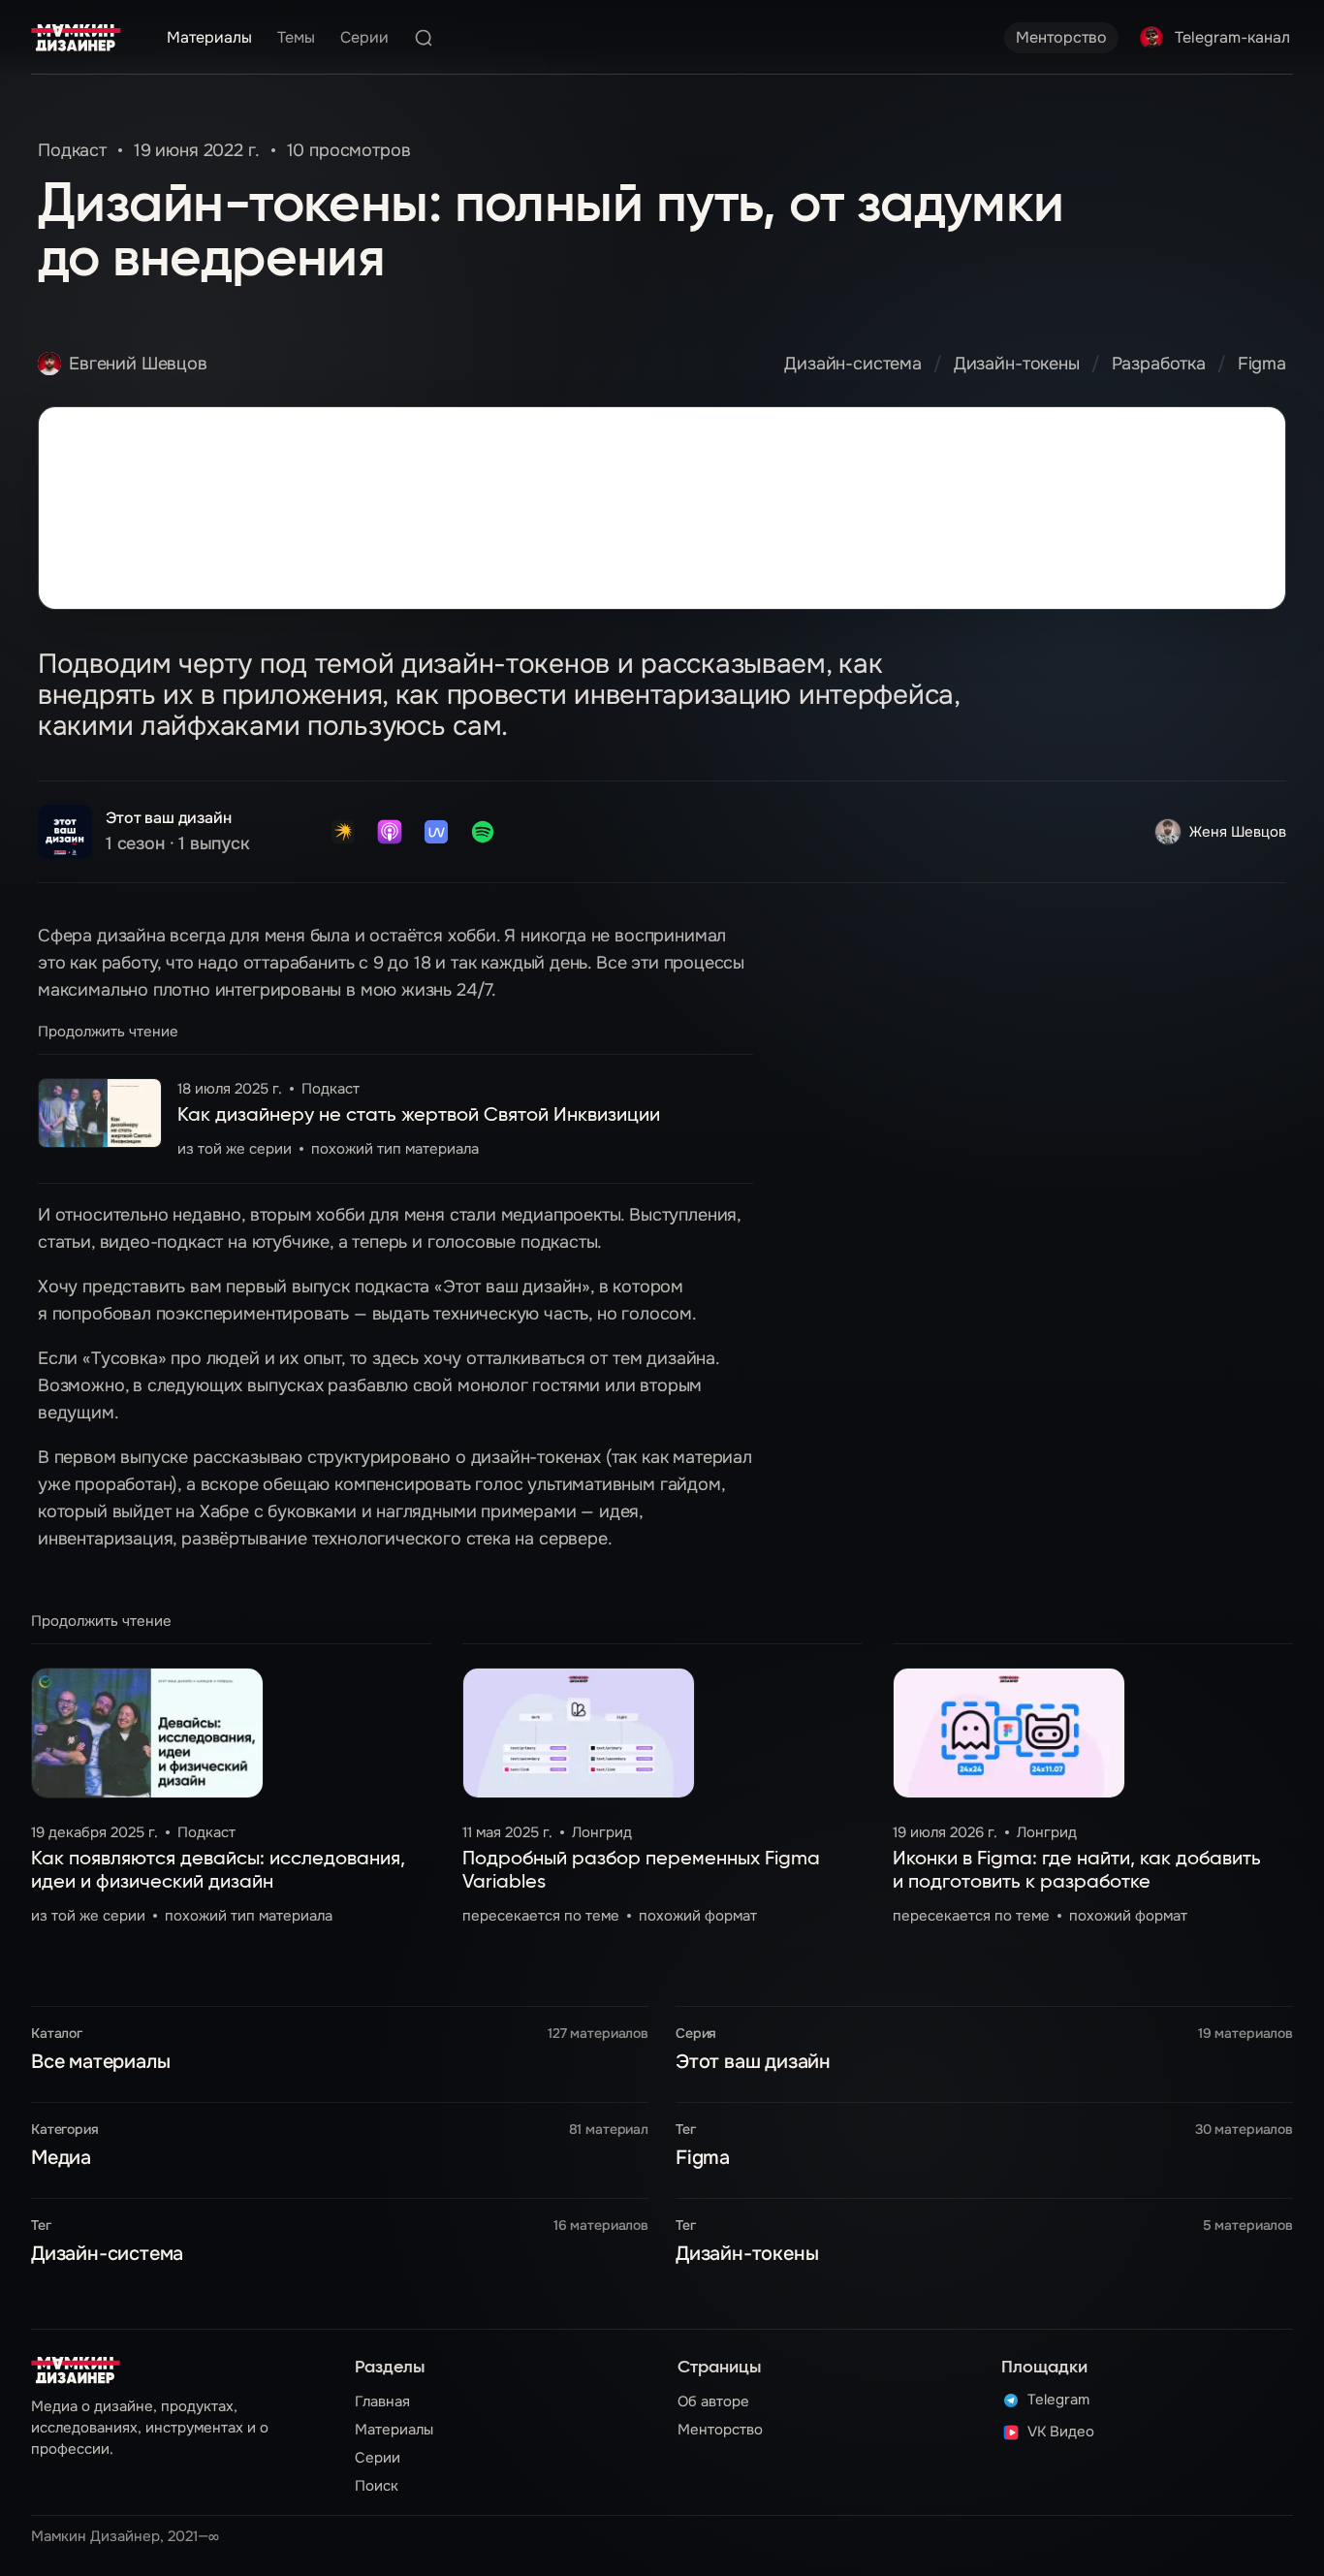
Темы (296, 37)
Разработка (1159, 364)
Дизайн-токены (1017, 364)
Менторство (1061, 37)
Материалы (209, 37)
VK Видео (1061, 2433)
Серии (364, 37)
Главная (382, 2401)
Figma (1262, 364)
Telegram (1058, 2401)
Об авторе (713, 2401)
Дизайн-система (853, 364)
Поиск (377, 2486)
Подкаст (72, 150)
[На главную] (76, 38)
